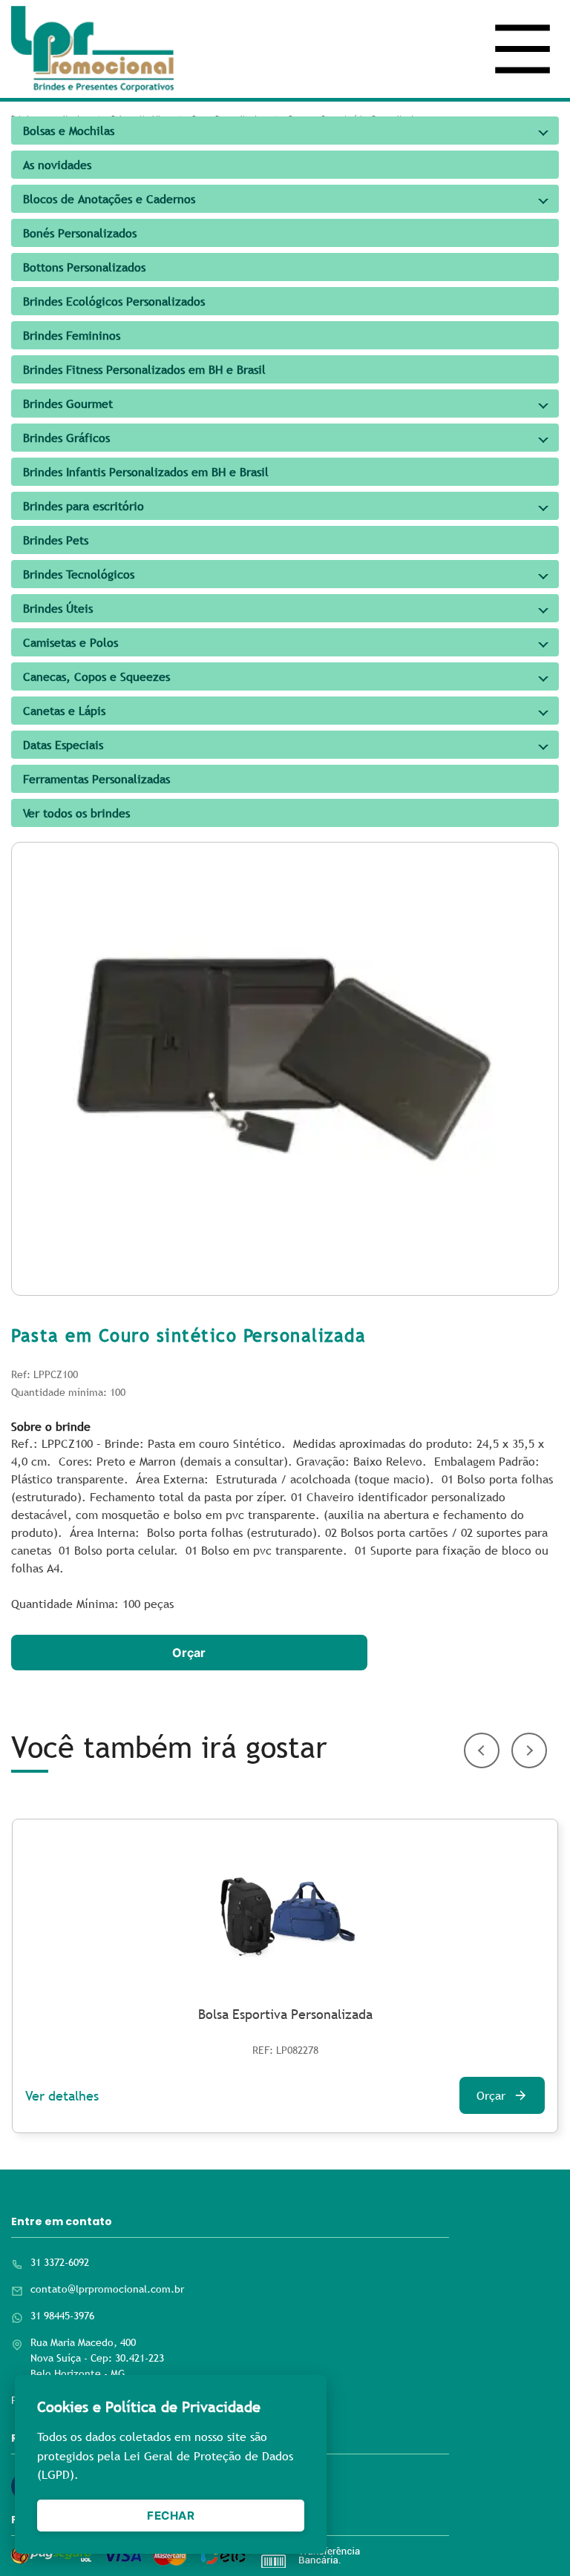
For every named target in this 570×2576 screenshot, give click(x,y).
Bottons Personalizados (84, 267)
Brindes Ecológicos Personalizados (114, 301)
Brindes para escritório (83, 506)
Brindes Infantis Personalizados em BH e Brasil (146, 472)
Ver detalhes (62, 2096)
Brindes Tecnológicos (79, 574)
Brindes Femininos (72, 335)
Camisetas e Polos (71, 642)
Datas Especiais (63, 745)
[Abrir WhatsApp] (533, 2539)
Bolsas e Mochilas (69, 131)
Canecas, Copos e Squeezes (96, 676)
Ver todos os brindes (76, 813)
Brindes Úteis (58, 608)
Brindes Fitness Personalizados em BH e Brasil (144, 369)
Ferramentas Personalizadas (96, 779)
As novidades (57, 165)
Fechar (171, 2516)
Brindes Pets (56, 540)
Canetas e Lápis (64, 711)
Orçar (189, 1653)
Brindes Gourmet (68, 403)
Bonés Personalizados (80, 233)
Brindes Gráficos (66, 438)
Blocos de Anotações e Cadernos (109, 199)
